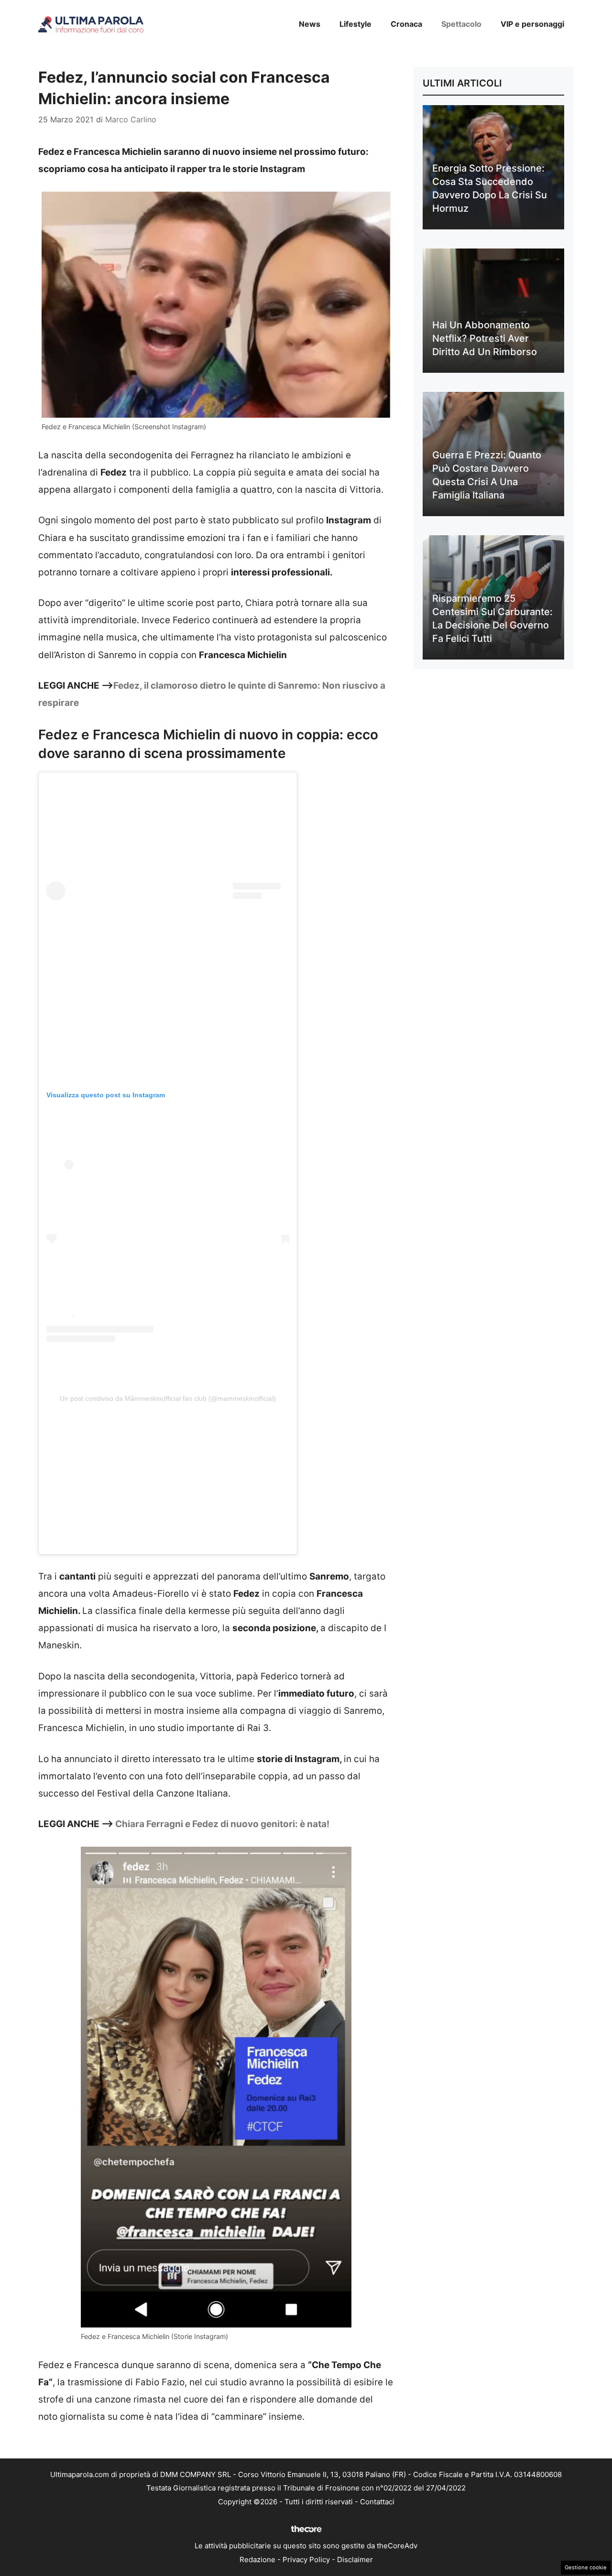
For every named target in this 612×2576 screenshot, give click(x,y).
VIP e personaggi (532, 24)
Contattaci (377, 2502)
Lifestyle (355, 24)
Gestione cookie (586, 2567)
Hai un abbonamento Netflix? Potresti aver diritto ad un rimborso (485, 338)
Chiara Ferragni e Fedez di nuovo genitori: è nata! (222, 1824)
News (310, 24)
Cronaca (406, 24)
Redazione (257, 2560)
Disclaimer (355, 2560)
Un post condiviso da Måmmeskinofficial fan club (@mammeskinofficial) (168, 1398)
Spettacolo (461, 24)
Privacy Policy (306, 2560)
